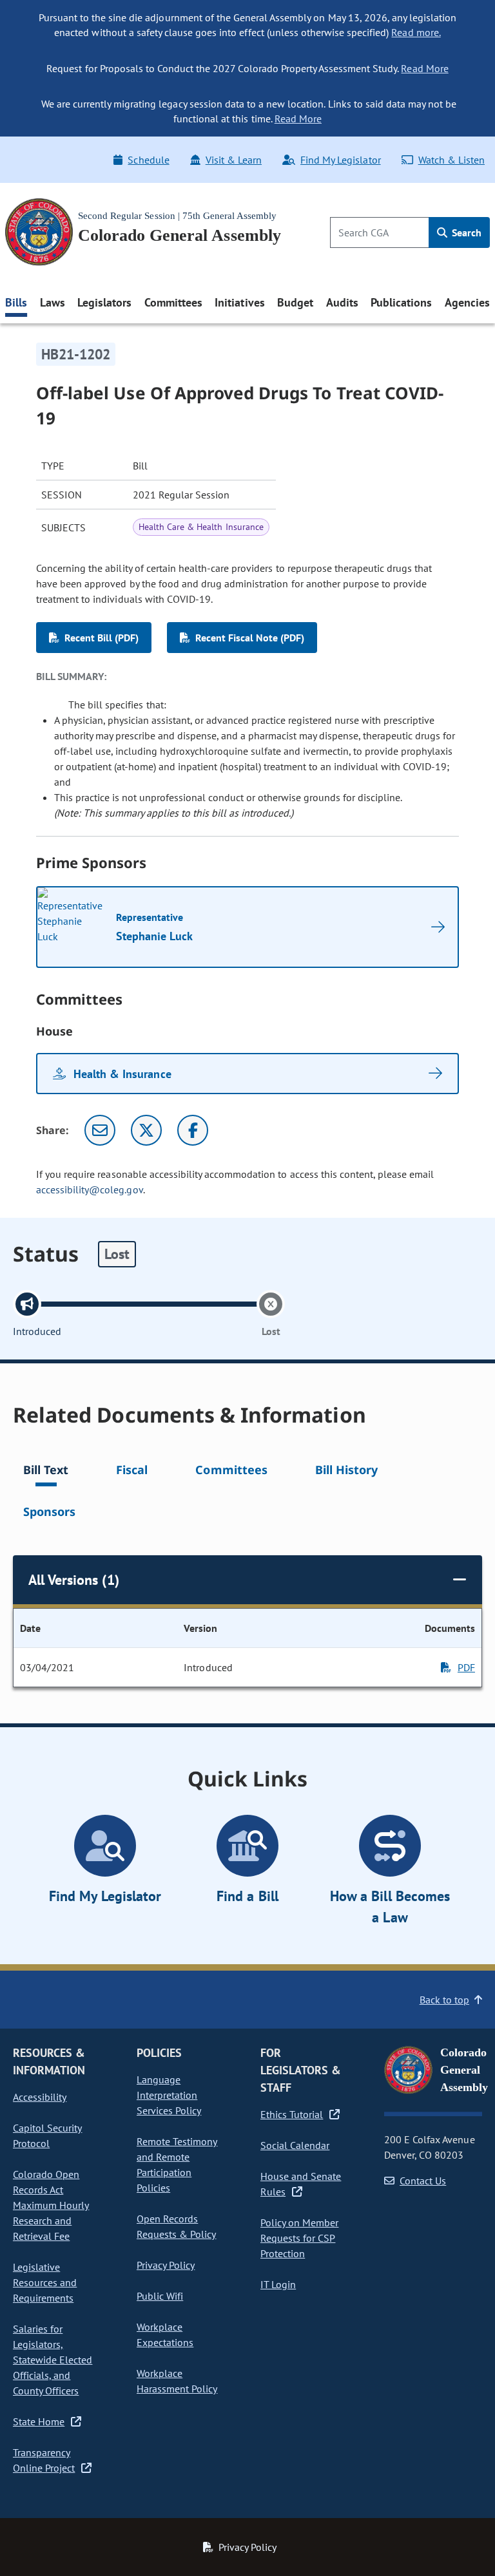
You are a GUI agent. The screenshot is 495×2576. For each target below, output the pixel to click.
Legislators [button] (104, 302)
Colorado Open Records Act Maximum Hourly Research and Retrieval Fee (51, 2205)
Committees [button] (173, 302)
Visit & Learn (234, 160)
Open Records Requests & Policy (176, 2226)
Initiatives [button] (239, 302)
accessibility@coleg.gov (90, 1189)
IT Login (278, 2284)
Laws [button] (53, 302)
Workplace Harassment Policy (177, 2381)
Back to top (444, 2000)
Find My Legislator (340, 160)
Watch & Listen (451, 160)
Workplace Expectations (165, 2334)
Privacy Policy (166, 2265)
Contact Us (423, 2181)
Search (465, 232)
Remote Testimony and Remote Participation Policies (177, 2164)
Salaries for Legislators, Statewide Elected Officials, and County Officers (53, 2360)
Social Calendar (295, 2145)
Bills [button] (16, 302)
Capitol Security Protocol (47, 2136)
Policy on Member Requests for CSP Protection (299, 2238)
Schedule (148, 160)
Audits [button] (342, 302)
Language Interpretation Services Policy (169, 2095)
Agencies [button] (467, 302)
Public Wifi (160, 2296)
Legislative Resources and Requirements (45, 2282)
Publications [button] (401, 302)
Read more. (416, 32)
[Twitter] (146, 1130)
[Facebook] (193, 1130)
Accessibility (40, 2097)
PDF (466, 1667)
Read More (424, 68)
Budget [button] (295, 302)
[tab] (46, 1472)
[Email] (100, 1130)
